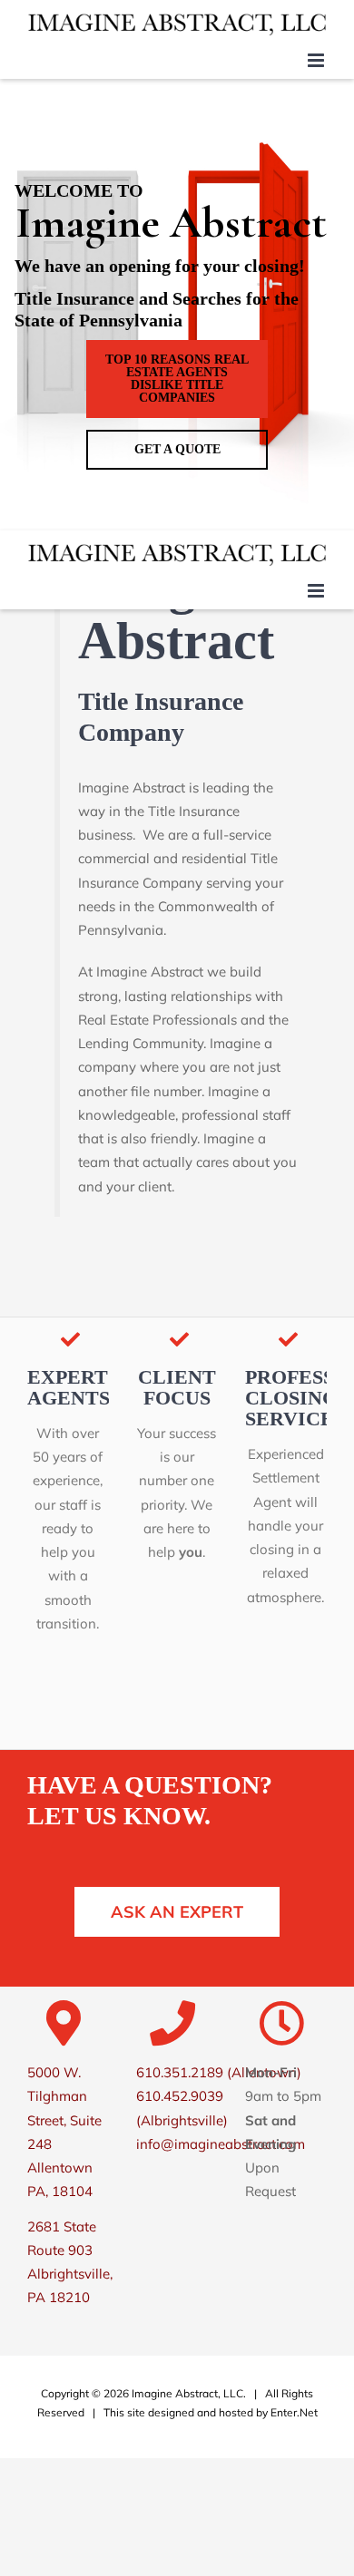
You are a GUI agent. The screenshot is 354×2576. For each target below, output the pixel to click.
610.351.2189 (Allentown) (219, 2072)
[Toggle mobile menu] (317, 61)
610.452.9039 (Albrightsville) (182, 2108)
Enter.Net (294, 2412)
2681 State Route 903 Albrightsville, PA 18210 (70, 2262)
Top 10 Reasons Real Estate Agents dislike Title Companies (177, 379)
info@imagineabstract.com (221, 2144)
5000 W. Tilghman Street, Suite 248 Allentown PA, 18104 (64, 2132)
